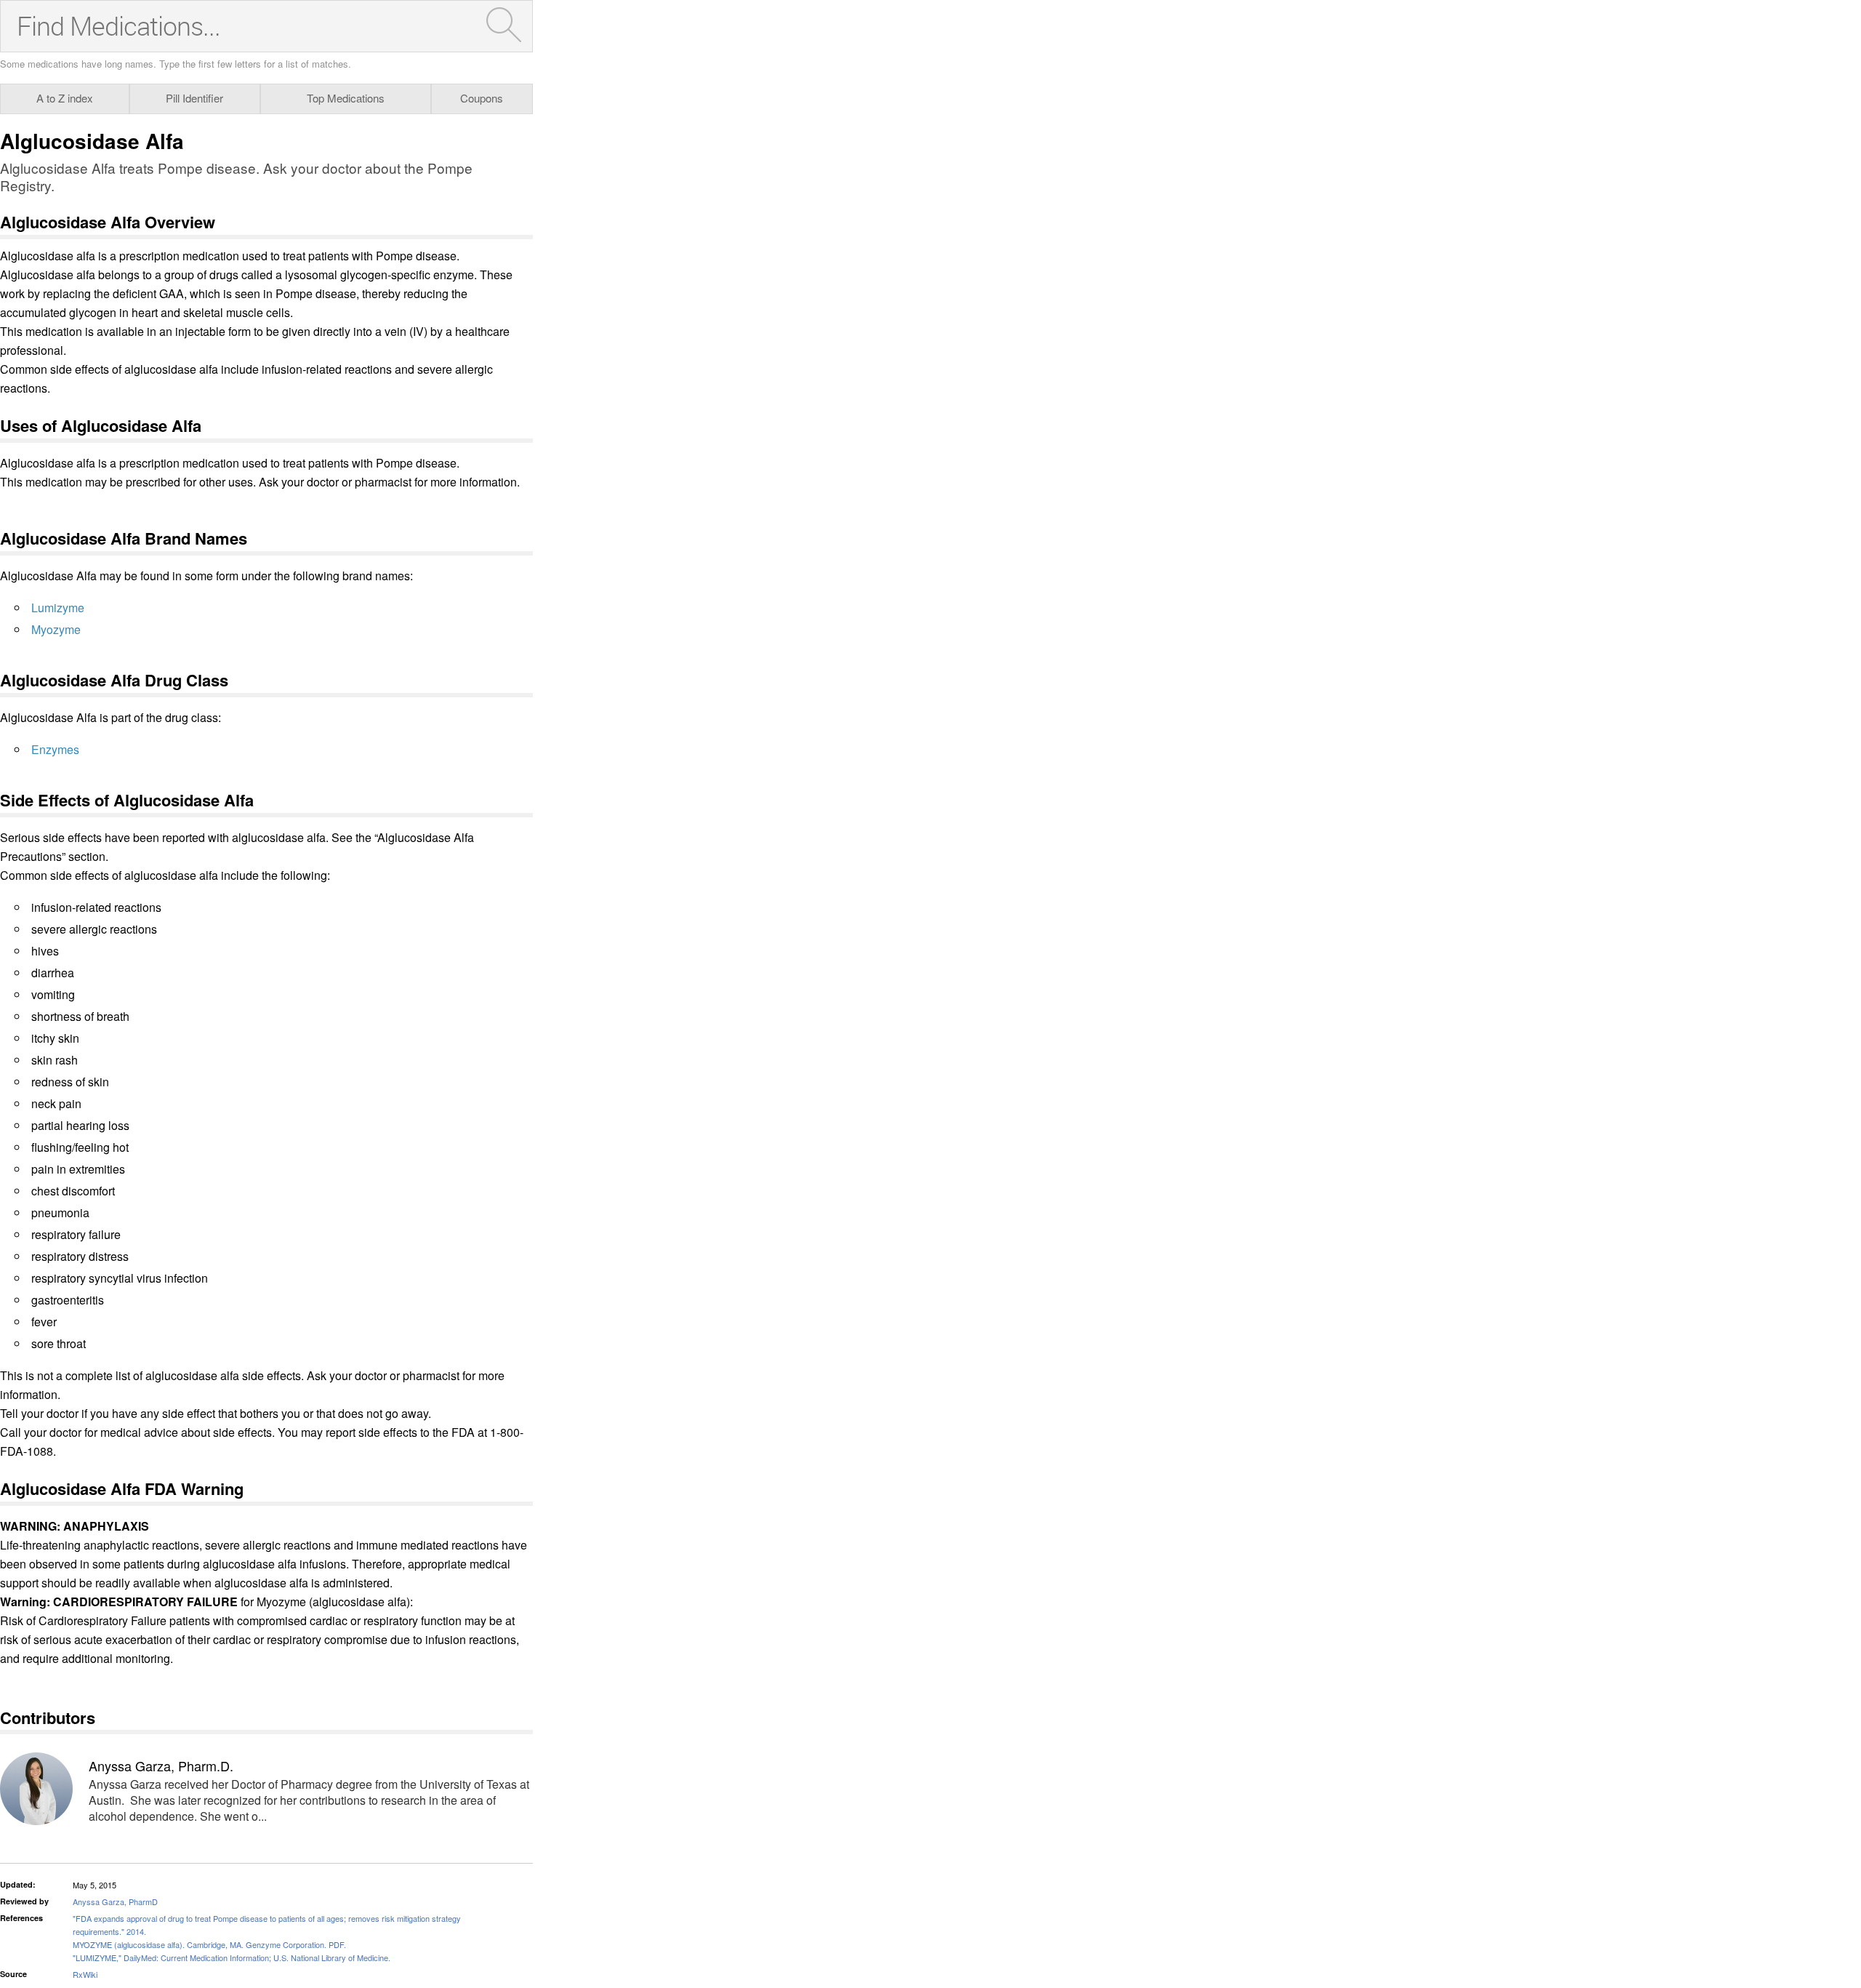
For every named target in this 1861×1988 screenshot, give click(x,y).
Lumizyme (58, 608)
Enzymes (55, 749)
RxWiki (85, 1974)
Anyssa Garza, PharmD (115, 1901)
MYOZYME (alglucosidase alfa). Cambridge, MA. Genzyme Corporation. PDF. (209, 1944)
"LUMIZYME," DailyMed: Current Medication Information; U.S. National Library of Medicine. (232, 1957)
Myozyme (56, 629)
